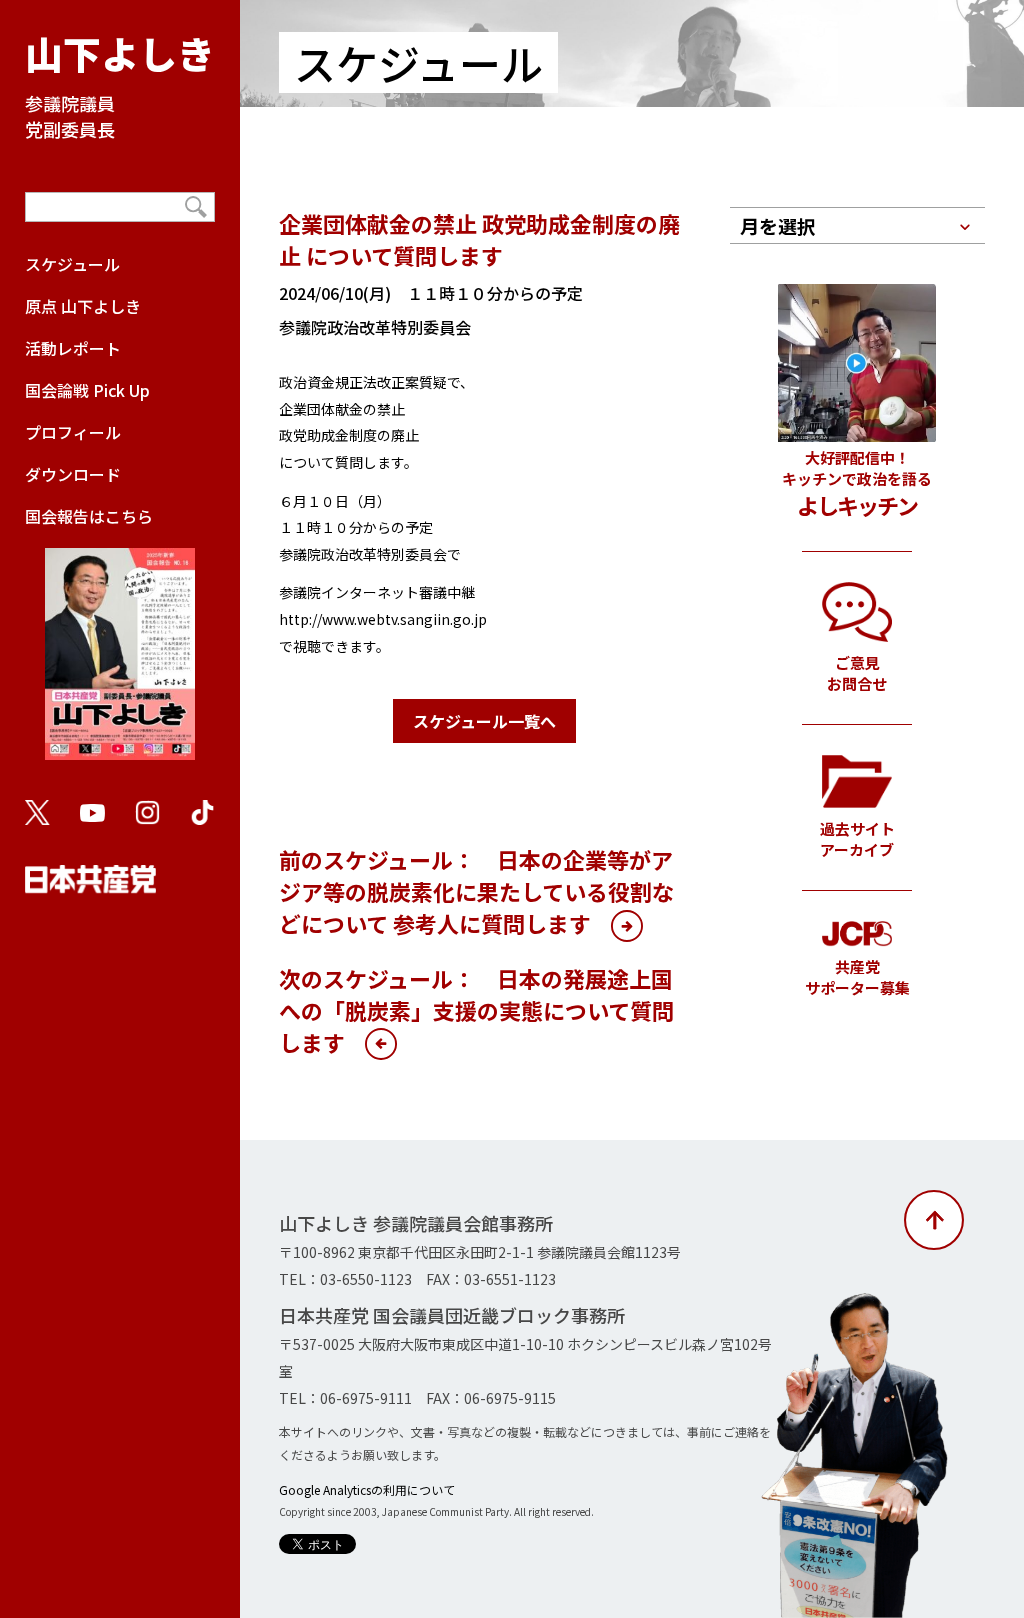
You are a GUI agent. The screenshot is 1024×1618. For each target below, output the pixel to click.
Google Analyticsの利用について (367, 1489)
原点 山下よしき (83, 306)
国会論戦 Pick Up (87, 390)
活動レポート (73, 348)
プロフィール (73, 432)
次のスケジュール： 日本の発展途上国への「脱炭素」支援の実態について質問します (476, 1010)
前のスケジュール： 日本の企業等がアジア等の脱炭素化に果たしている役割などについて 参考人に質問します (476, 891)
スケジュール (72, 264)
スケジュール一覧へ (484, 721)
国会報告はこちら (89, 516)
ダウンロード (73, 474)
